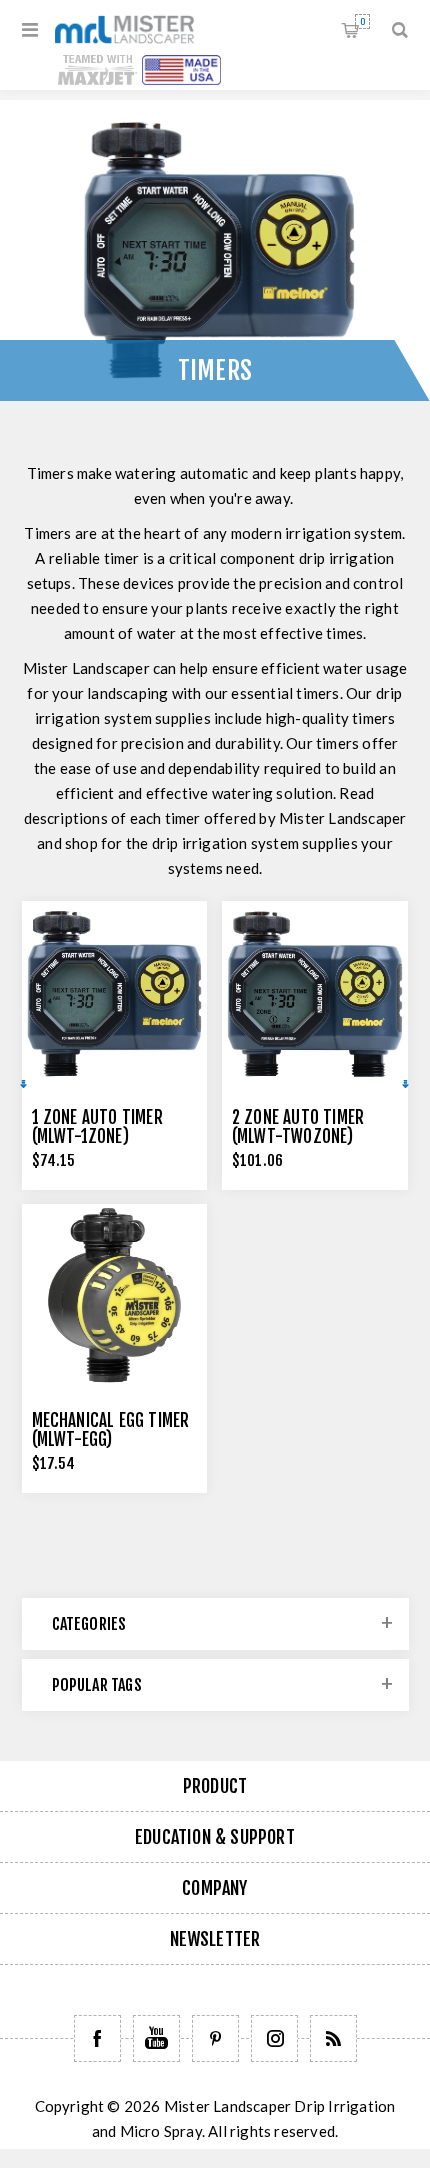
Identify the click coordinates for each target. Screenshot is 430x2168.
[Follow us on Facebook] (97, 2038)
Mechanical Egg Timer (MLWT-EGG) (111, 1430)
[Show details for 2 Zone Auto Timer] (315, 994)
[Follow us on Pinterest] (215, 2038)
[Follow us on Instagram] (274, 2038)
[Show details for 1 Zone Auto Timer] (115, 994)
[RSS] (333, 2038)
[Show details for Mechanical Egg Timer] (115, 1297)
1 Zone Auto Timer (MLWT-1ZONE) (97, 1127)
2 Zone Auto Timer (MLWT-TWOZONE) (298, 1127)
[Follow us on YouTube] (156, 2038)
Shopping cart (362, 21)
